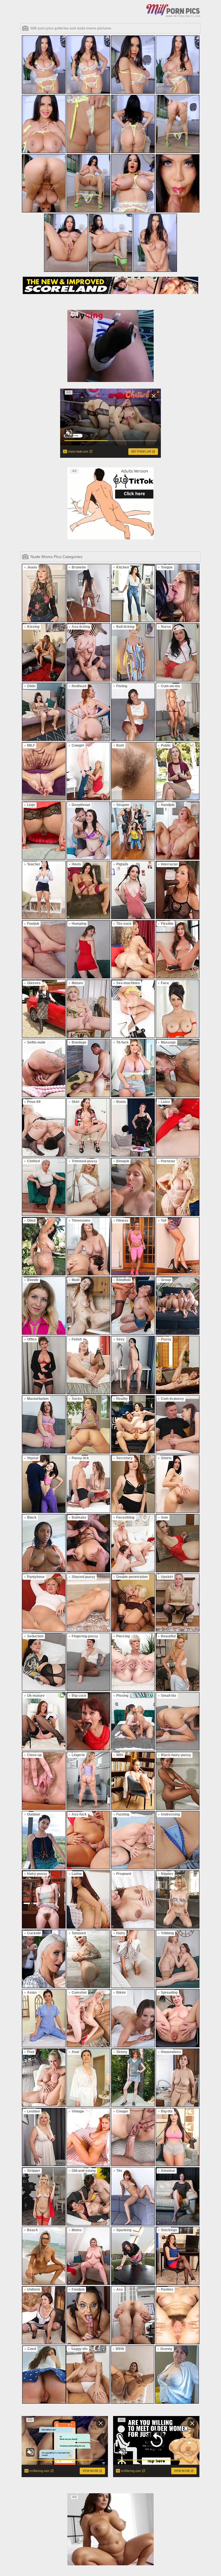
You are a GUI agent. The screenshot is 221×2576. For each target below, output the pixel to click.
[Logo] (173, 10)
